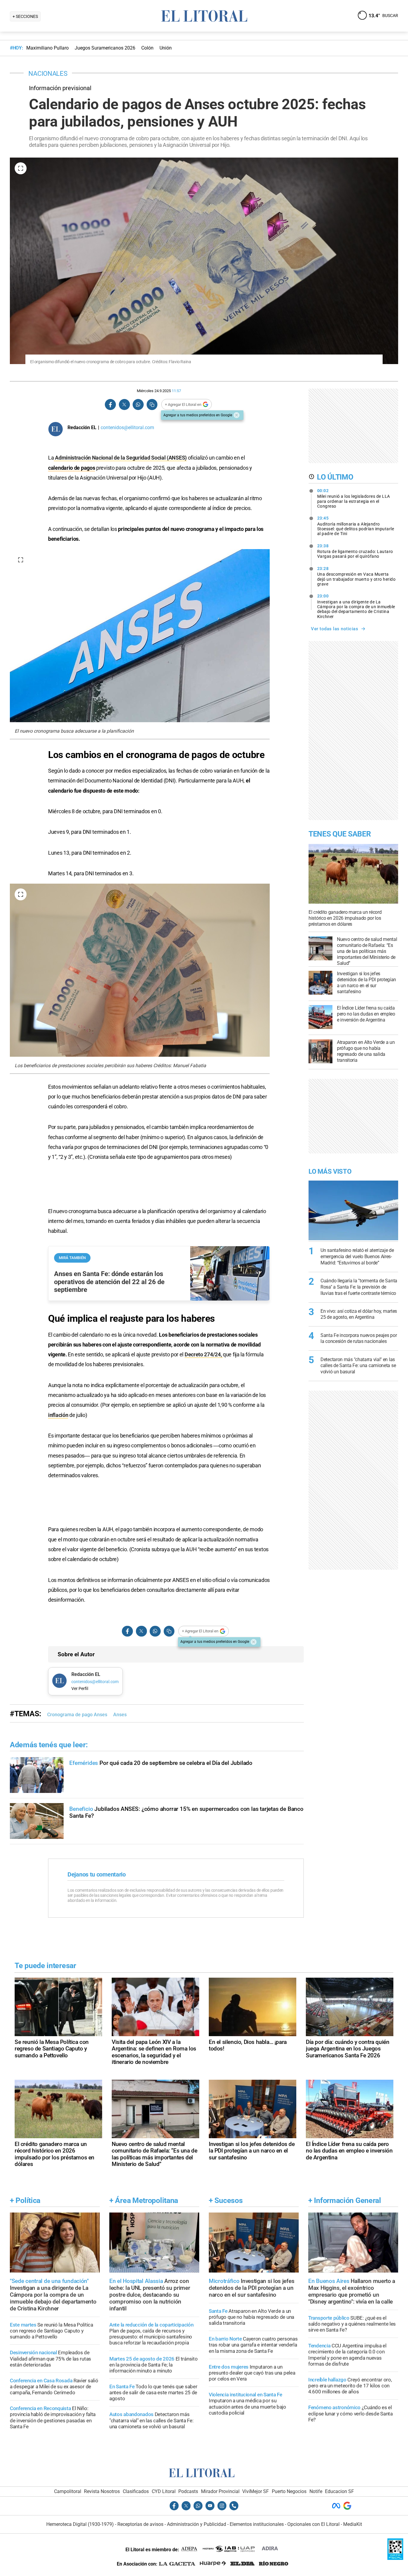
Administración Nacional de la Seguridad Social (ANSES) (120, 458)
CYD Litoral (164, 2491)
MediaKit (353, 2524)
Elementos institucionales (257, 2524)
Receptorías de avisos (140, 2524)
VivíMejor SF (256, 2491)
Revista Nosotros (102, 2491)
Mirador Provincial (220, 2491)
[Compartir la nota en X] (124, 405)
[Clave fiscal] (395, 2558)
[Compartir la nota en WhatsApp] (138, 405)
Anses (120, 1715)
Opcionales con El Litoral (313, 2524)
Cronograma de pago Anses (77, 1715)
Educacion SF (339, 2491)
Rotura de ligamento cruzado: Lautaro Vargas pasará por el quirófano (355, 551)
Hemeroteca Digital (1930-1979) (80, 2524)
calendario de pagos (72, 468)
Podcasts (188, 2491)
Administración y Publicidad (197, 2524)
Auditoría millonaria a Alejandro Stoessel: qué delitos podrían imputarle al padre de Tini (356, 526)
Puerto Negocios (289, 2491)
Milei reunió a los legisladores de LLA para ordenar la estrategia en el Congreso (354, 498)
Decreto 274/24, (204, 1354)
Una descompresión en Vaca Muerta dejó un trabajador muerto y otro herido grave (356, 576)
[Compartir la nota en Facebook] (111, 405)
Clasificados (136, 2491)
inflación (58, 1415)
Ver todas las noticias (335, 629)
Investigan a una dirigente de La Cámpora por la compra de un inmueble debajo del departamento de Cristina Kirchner (356, 606)
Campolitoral (68, 2491)
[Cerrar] (237, 415)
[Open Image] (21, 168)
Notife (316, 2491)
